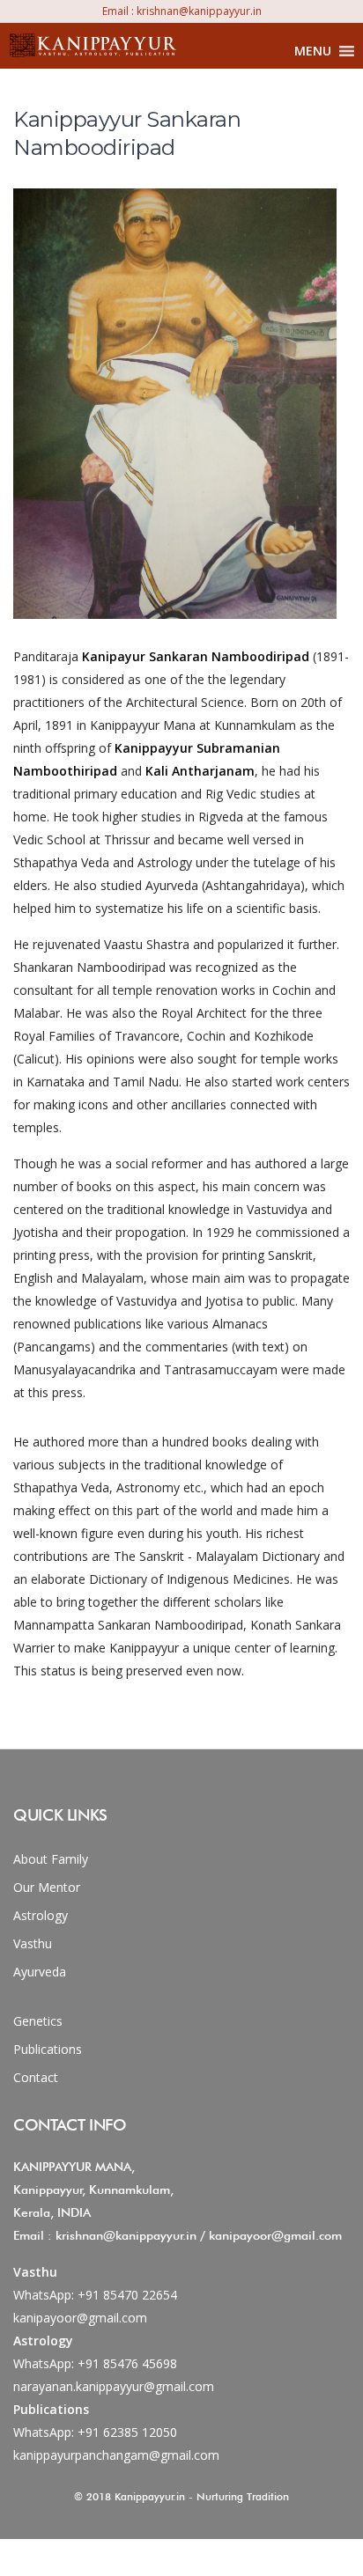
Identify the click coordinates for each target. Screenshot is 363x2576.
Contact (36, 2077)
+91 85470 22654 (127, 2295)
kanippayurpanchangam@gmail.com (116, 2455)
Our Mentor (47, 1887)
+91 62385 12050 (127, 2432)
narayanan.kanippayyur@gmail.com (114, 2386)
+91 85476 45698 (127, 2363)
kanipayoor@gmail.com (80, 2318)
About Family (51, 1859)
